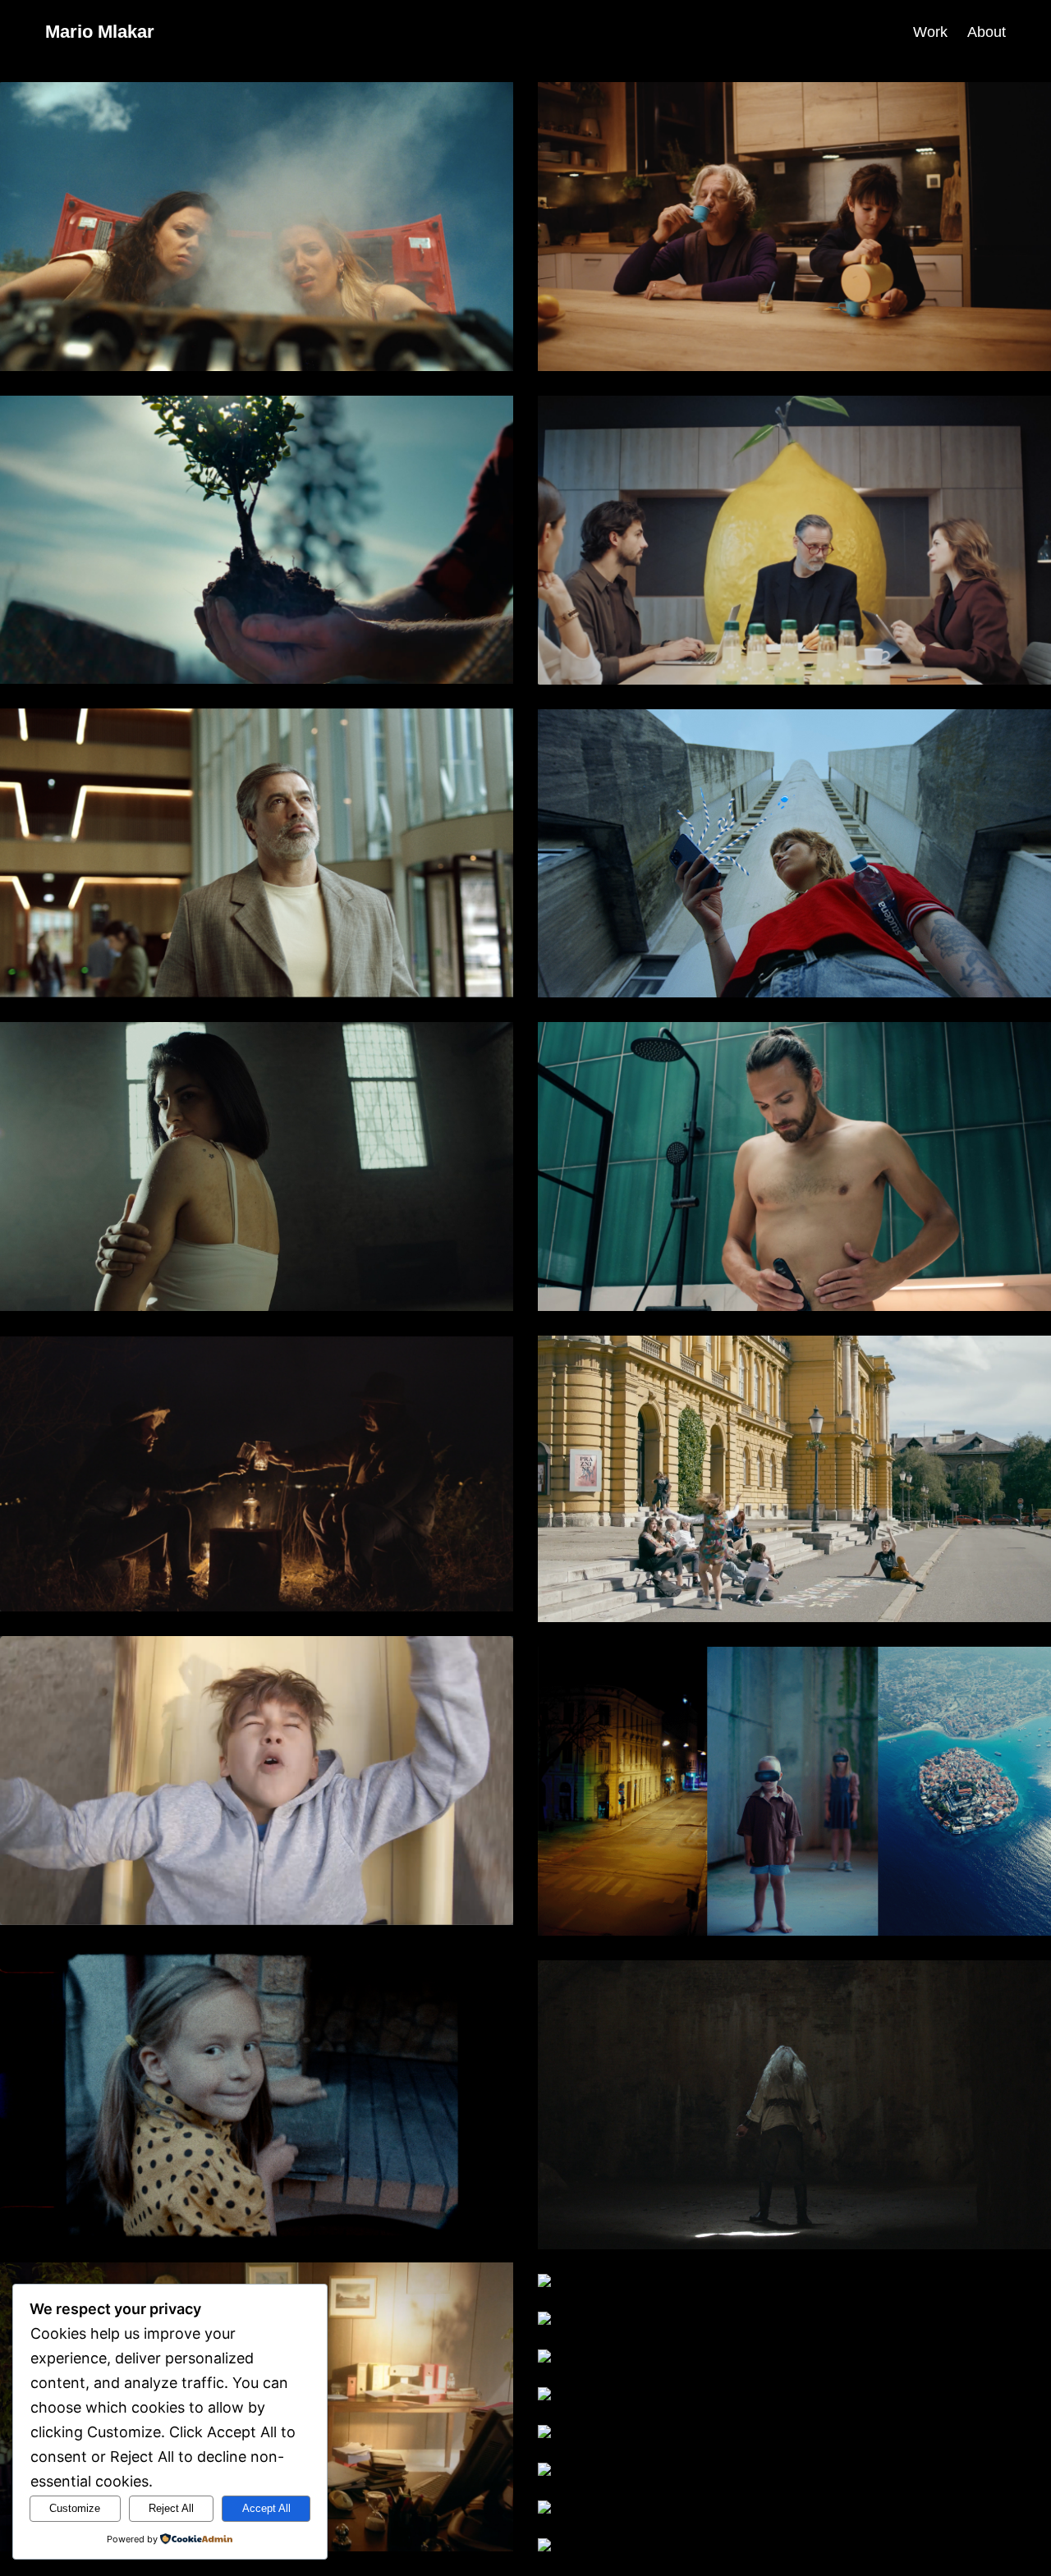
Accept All (266, 2508)
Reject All (171, 2508)
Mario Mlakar (100, 32)
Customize (75, 2508)
